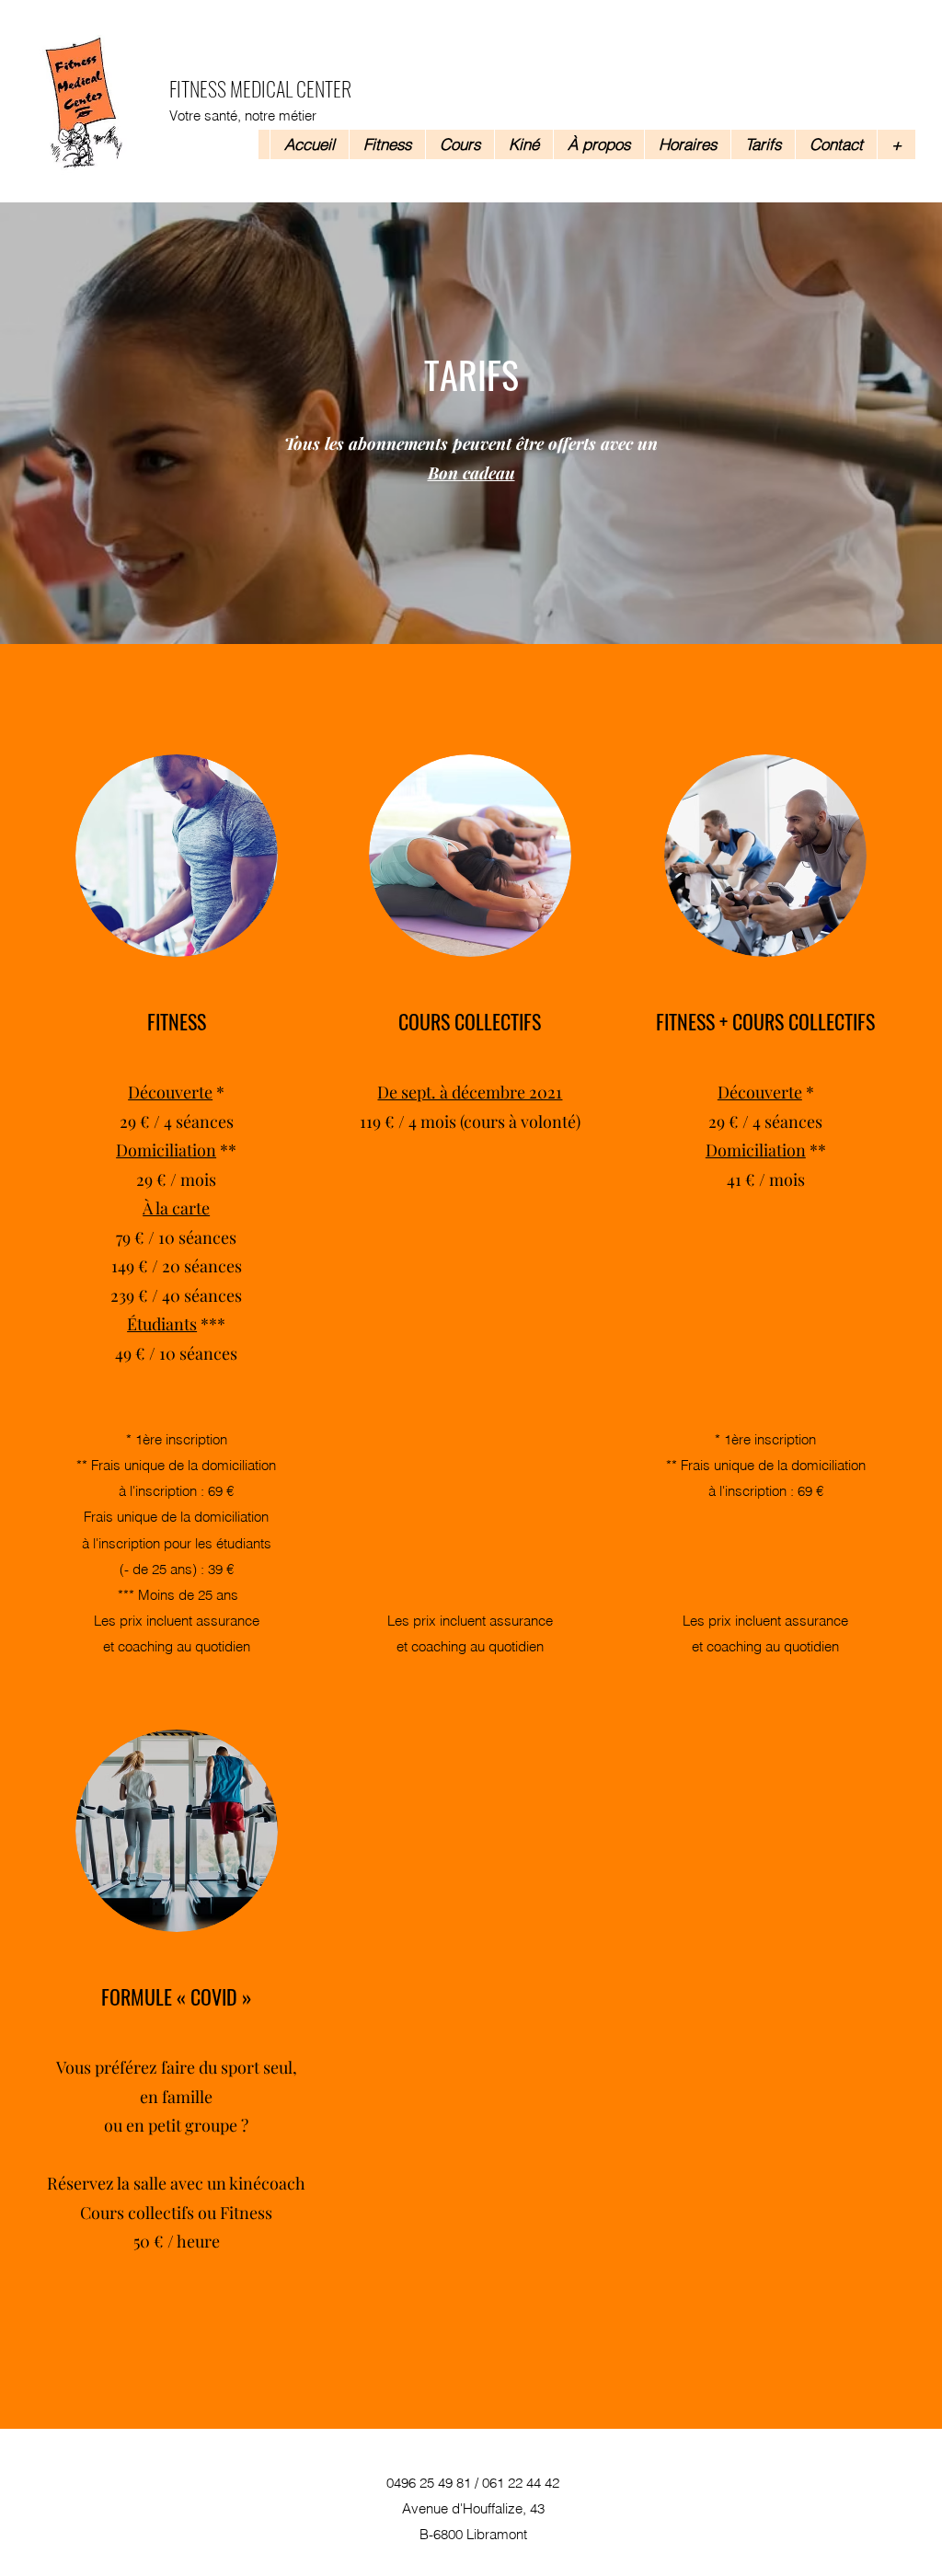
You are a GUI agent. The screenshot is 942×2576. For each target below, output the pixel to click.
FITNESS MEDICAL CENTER (260, 88)
